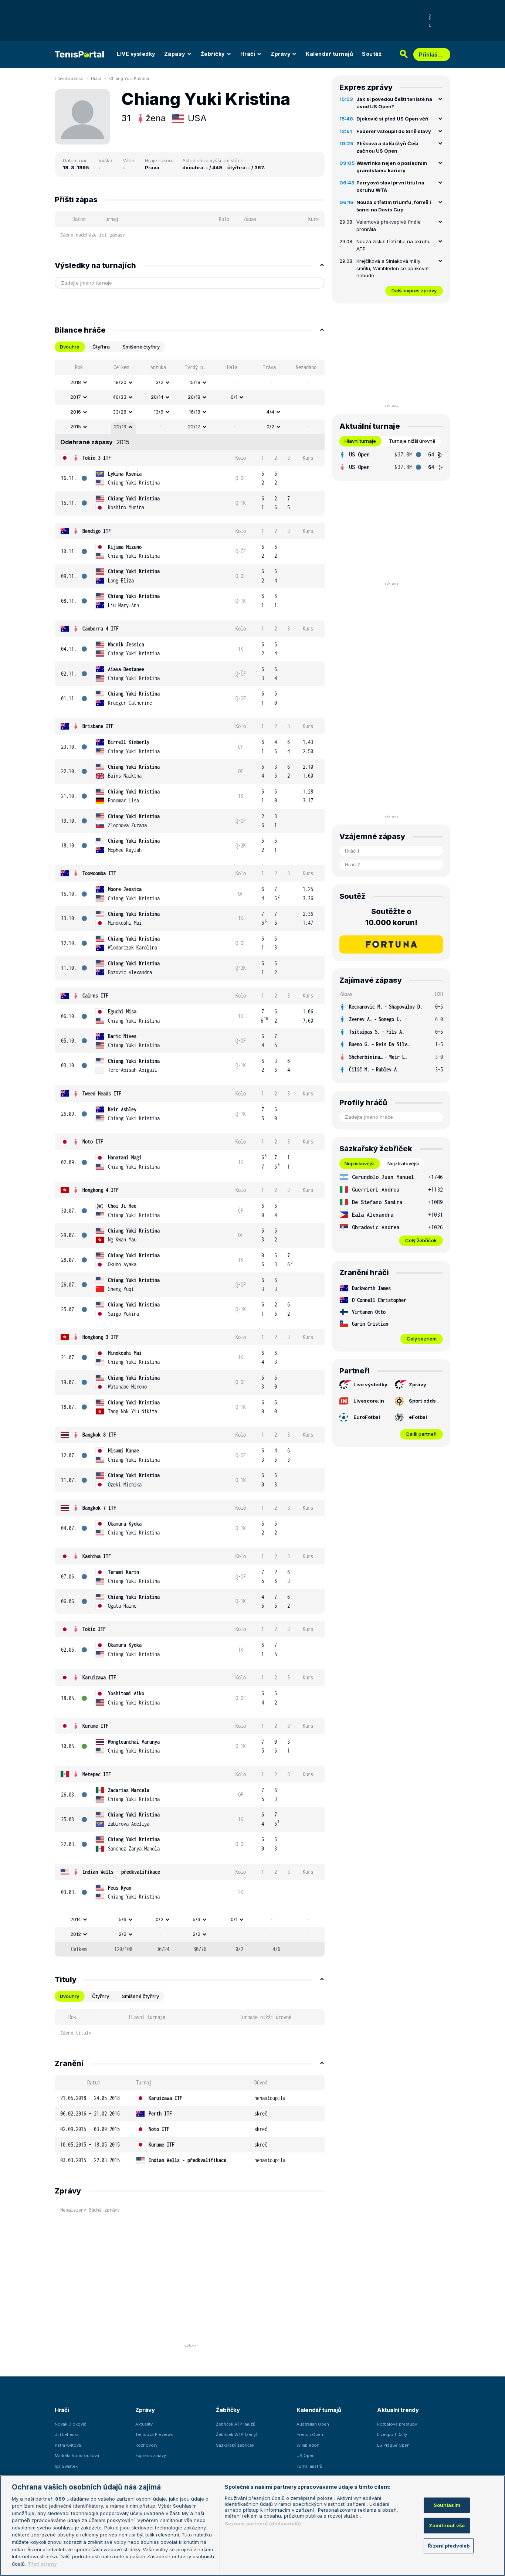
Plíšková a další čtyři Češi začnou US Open (387, 147)
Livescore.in (369, 1401)
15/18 (195, 382)
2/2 (123, 1934)
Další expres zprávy (414, 290)
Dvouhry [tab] (70, 1996)
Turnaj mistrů (309, 2466)
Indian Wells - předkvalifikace (121, 1872)
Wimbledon (308, 2445)
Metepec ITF (97, 1774)
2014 (76, 1919)
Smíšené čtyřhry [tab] (141, 347)
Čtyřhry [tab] (101, 1996)
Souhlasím (447, 2505)
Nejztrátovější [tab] (403, 1163)
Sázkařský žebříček (235, 2445)
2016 (76, 412)
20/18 (194, 397)
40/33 (120, 397)
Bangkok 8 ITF (99, 1435)
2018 (76, 382)
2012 (76, 1934)
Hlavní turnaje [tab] (360, 441)
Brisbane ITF (98, 726)
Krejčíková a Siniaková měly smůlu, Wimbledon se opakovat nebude (393, 268)
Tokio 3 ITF (97, 458)
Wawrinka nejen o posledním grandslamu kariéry (392, 167)
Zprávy (280, 54)
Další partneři (421, 1434)
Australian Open (313, 2424)
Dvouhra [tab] (70, 347)
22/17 (194, 426)
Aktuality (144, 2424)
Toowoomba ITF (99, 873)
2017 (76, 397)
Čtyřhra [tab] (101, 347)
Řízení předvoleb (449, 2545)
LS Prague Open (393, 2445)
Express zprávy (151, 2456)
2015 (76, 426)
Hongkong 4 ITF (101, 1190)
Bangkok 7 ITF (99, 1508)
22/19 (120, 426)
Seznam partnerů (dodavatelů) (263, 2524)
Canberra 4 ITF (101, 628)
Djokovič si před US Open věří (392, 119)
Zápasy (175, 54)
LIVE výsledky (136, 54)
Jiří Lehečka (67, 2434)
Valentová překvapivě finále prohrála (389, 225)
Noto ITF (93, 1141)
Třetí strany (42, 2563)
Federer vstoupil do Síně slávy (394, 131)
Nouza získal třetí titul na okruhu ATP (394, 245)
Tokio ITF (94, 1629)
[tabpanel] (190, 1158)
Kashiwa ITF (97, 1556)
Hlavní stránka (69, 78)
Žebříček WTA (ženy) (237, 2434)
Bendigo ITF (97, 531)
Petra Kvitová (68, 2445)
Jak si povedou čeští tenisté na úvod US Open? (394, 103)
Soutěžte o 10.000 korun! (391, 917)
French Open (310, 2434)
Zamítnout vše (447, 2525)
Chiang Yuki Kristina (129, 78)
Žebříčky (213, 54)
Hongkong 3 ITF (101, 1337)
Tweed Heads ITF (102, 1093)
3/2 (160, 382)
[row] (190, 383)
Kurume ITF (95, 1726)
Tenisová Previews (154, 2434)
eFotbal (418, 1417)
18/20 (120, 382)
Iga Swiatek (66, 2466)
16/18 (195, 412)
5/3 (196, 1919)
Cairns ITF (95, 995)
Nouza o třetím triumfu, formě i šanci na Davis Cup (394, 206)
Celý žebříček (421, 1240)
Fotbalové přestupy (397, 2424)
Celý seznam (422, 1339)
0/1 (234, 397)
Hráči (248, 54)
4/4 (270, 412)
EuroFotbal (367, 1417)
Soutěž (372, 54)
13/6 (159, 412)
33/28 (120, 412)
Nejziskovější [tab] (360, 1163)
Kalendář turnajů (329, 54)
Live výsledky (370, 1384)
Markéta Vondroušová (77, 2456)
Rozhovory (146, 2445)
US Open (306, 2456)
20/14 (157, 397)
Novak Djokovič (70, 2424)
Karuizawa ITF (99, 1677)
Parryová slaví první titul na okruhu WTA (390, 186)
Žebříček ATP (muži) (236, 2424)
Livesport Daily (392, 2434)
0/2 (270, 426)
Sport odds (422, 1401)
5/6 (123, 1919)
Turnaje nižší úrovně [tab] (412, 441)
